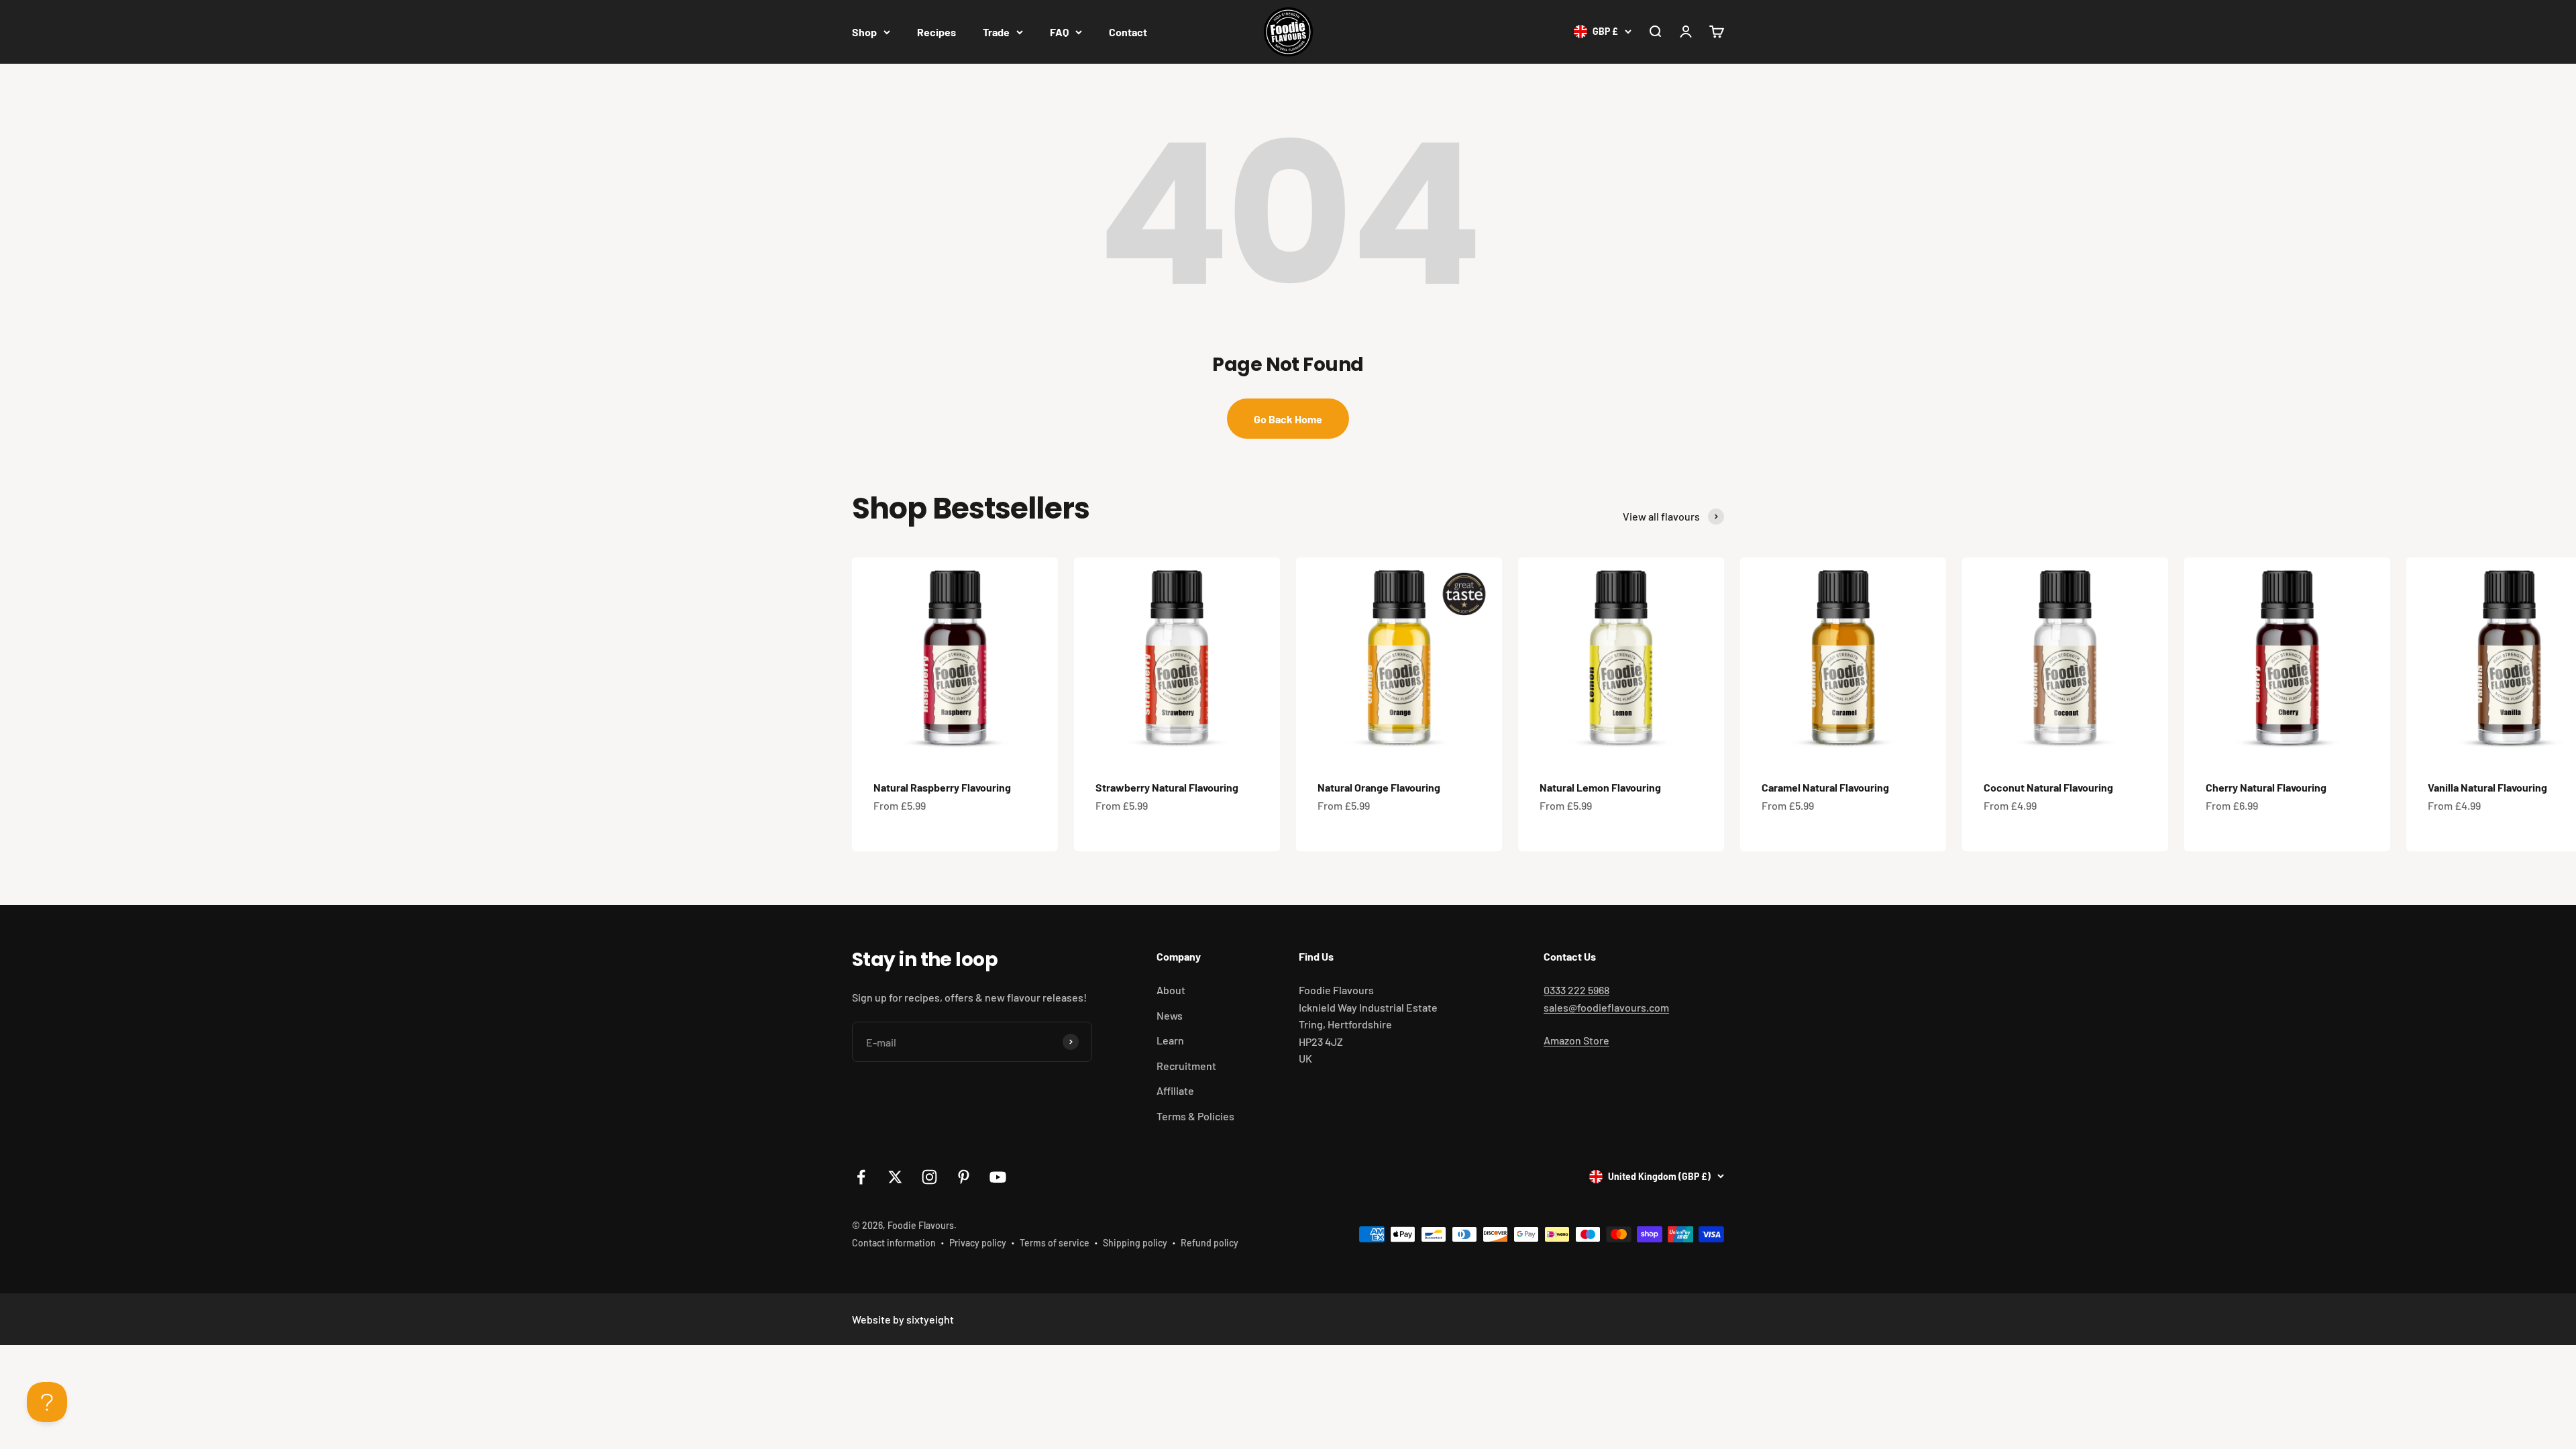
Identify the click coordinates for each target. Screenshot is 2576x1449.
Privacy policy (978, 1243)
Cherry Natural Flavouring (2266, 787)
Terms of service (1055, 1243)
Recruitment (1186, 1066)
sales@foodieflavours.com (1606, 1007)
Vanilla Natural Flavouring (2487, 787)
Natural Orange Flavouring (1379, 787)
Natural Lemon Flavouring (1600, 787)
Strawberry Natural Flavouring (1167, 787)
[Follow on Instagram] (929, 1177)
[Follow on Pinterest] (964, 1177)
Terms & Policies (1195, 1116)
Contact (1128, 32)
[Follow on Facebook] (861, 1177)
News (1170, 1015)
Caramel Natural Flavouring (1825, 787)
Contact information (894, 1243)
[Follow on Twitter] (895, 1177)
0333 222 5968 (1576, 990)
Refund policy (1210, 1243)
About (1171, 990)
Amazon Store (1576, 1040)
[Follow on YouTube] (998, 1177)
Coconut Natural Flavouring (2048, 787)
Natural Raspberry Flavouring (942, 787)
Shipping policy (1135, 1243)
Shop (864, 32)
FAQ (1059, 32)
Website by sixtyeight (903, 1319)
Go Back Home (1288, 419)
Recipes (936, 32)
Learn (1170, 1040)
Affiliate (1175, 1090)
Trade (996, 32)
